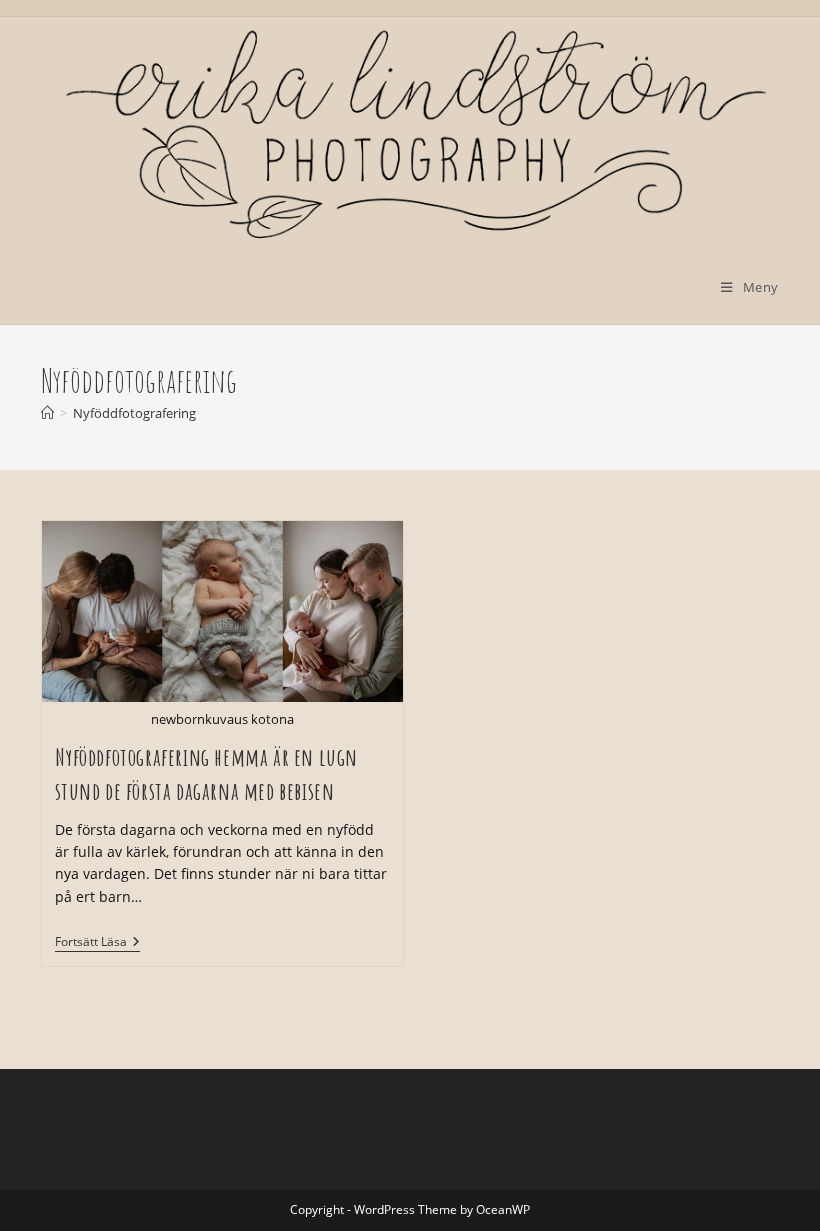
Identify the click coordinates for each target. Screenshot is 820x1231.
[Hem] (47, 413)
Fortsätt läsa (97, 943)
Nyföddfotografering (134, 413)
